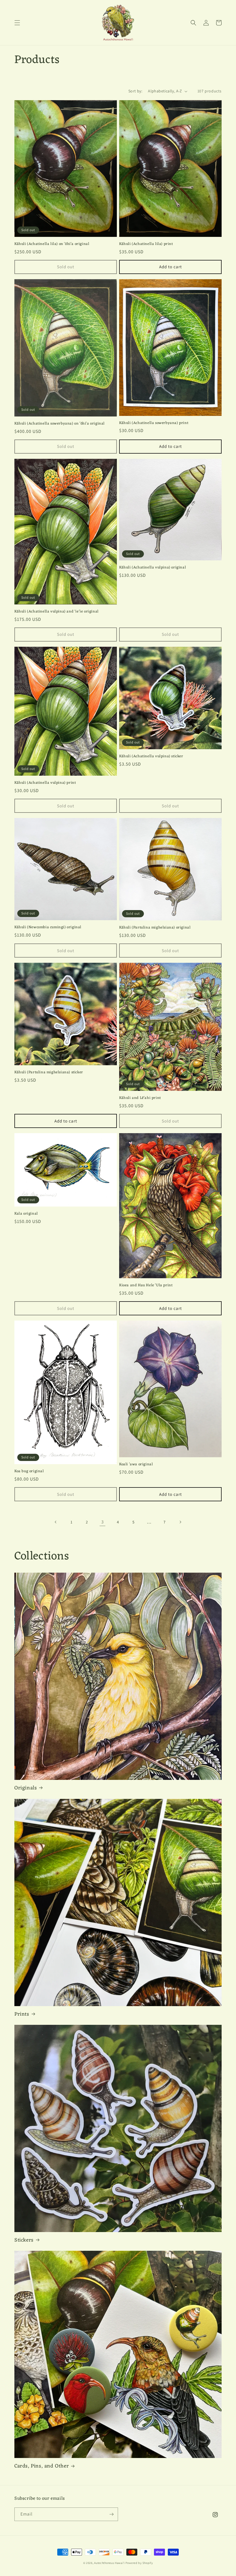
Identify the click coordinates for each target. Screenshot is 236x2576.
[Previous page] (56, 1522)
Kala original (26, 1214)
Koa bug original (29, 1471)
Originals (26, 1788)
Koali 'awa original (136, 1465)
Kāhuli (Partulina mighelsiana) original (155, 928)
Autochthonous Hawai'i (109, 2563)
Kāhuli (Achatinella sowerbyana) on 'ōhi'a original (60, 424)
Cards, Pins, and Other (42, 2466)
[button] (17, 23)
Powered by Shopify (139, 2563)
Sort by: (135, 91)
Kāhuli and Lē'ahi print (140, 1098)
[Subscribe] (111, 2514)
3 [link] (103, 1522)
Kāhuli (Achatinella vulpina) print (45, 783)
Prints (22, 2014)
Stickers (24, 2240)
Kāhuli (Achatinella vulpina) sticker (151, 757)
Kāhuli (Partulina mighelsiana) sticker (49, 1073)
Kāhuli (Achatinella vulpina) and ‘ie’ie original (57, 612)
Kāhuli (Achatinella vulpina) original (153, 568)
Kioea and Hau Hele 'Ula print (146, 1286)
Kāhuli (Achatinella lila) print (146, 244)
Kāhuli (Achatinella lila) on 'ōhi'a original (52, 244)
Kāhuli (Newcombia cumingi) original (48, 928)
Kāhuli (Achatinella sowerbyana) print (154, 423)
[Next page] (180, 1522)
